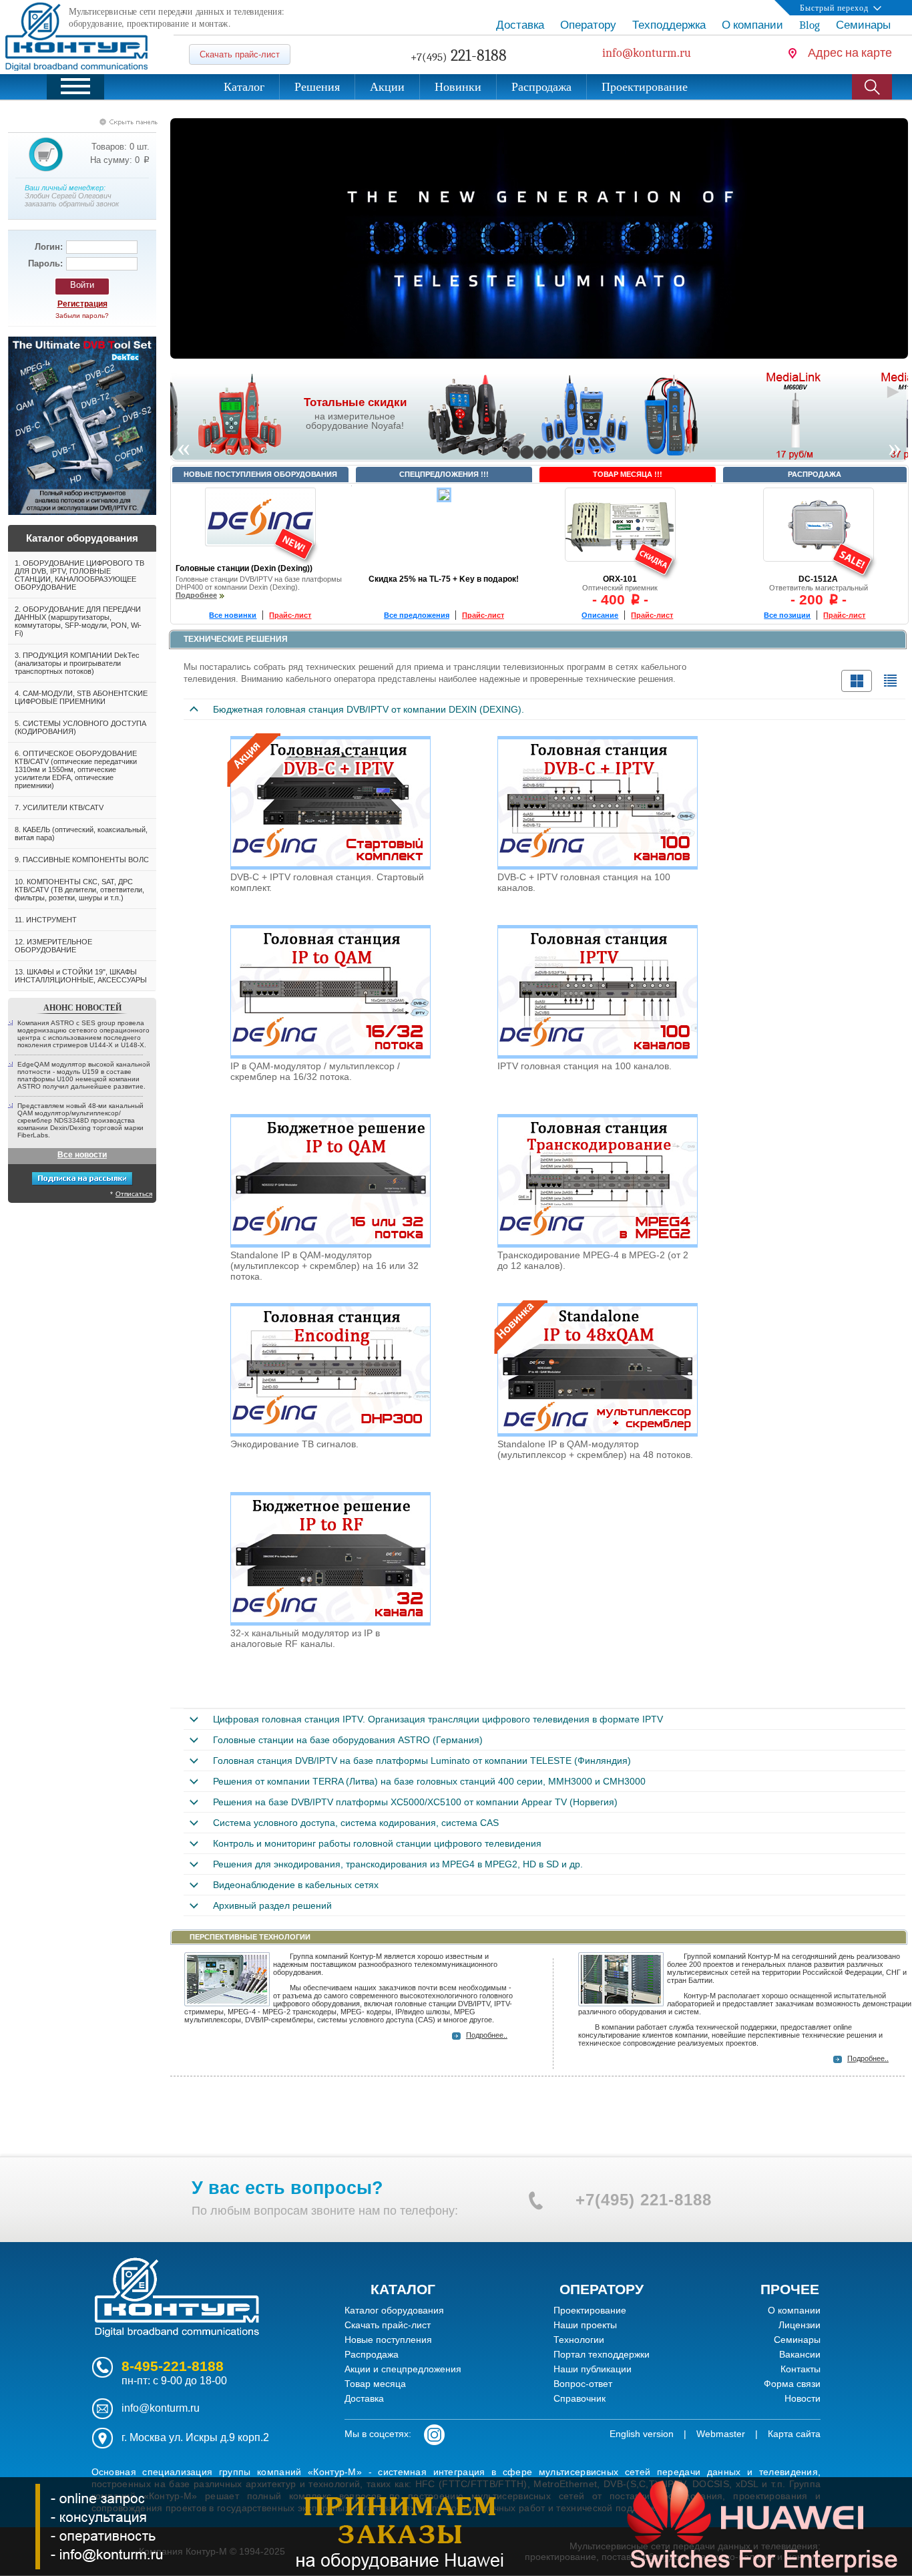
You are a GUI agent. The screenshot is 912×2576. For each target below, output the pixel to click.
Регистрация (82, 304)
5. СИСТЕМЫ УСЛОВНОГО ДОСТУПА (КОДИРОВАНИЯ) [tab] (80, 727)
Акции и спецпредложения (403, 2369)
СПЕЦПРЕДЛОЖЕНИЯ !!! (444, 474)
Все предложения (417, 615)
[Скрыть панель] (95, 122)
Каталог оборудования (394, 2310)
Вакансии (800, 2354)
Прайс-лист (290, 615)
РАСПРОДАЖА (815, 474)
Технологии (579, 2340)
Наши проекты (585, 2325)
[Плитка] (857, 681)
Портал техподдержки (602, 2354)
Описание (600, 615)
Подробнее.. (487, 2035)
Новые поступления (388, 2340)
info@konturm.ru (161, 2408)
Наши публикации (593, 2369)
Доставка (364, 2398)
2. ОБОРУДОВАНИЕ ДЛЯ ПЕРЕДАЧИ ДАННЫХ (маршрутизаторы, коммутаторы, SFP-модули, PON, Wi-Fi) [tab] (78, 621)
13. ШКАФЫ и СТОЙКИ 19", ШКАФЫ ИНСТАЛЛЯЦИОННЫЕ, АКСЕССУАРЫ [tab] (81, 976)
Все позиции (787, 615)
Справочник (580, 2398)
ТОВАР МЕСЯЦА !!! (628, 474)
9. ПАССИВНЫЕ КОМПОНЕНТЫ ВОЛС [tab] (82, 860)
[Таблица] (890, 681)
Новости (803, 2398)
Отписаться (134, 1194)
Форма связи (792, 2384)
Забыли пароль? (82, 316)
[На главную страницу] (177, 2337)
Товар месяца (375, 2384)
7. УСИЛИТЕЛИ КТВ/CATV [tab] (59, 807)
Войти (82, 285)
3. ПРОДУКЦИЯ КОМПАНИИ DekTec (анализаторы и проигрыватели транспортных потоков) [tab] (77, 663)
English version (642, 2434)
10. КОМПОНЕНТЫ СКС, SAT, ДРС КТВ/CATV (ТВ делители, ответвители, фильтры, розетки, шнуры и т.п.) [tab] (79, 890)
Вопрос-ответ (583, 2384)
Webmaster (721, 2434)
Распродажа (372, 2354)
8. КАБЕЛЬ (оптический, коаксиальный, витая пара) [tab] (81, 834)
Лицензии (800, 2325)
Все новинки (233, 615)
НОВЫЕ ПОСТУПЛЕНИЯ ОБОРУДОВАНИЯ (260, 474)
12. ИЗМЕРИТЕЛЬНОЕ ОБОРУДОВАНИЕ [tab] (53, 946)
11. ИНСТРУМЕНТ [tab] (46, 920)
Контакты (801, 2369)
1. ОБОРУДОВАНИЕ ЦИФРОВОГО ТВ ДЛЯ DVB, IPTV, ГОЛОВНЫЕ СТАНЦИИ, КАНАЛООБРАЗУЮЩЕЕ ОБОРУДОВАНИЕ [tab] (79, 575)
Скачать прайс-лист (240, 54)
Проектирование (590, 2310)
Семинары (797, 2340)
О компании (794, 2310)
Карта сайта (794, 2434)
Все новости (82, 1155)
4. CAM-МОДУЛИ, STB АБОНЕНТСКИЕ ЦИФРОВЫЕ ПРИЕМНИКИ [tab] (81, 697)
